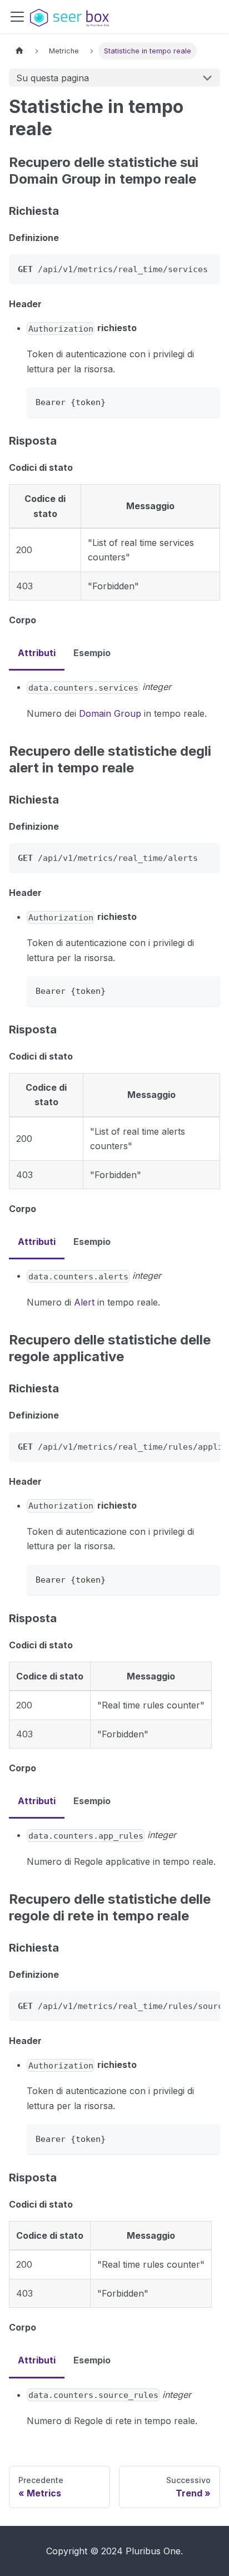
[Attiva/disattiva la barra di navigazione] (17, 17)
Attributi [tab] (37, 653)
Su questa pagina (53, 78)
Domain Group (110, 713)
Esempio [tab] (92, 653)
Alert (84, 1302)
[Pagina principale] (19, 51)
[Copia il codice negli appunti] (206, 401)
